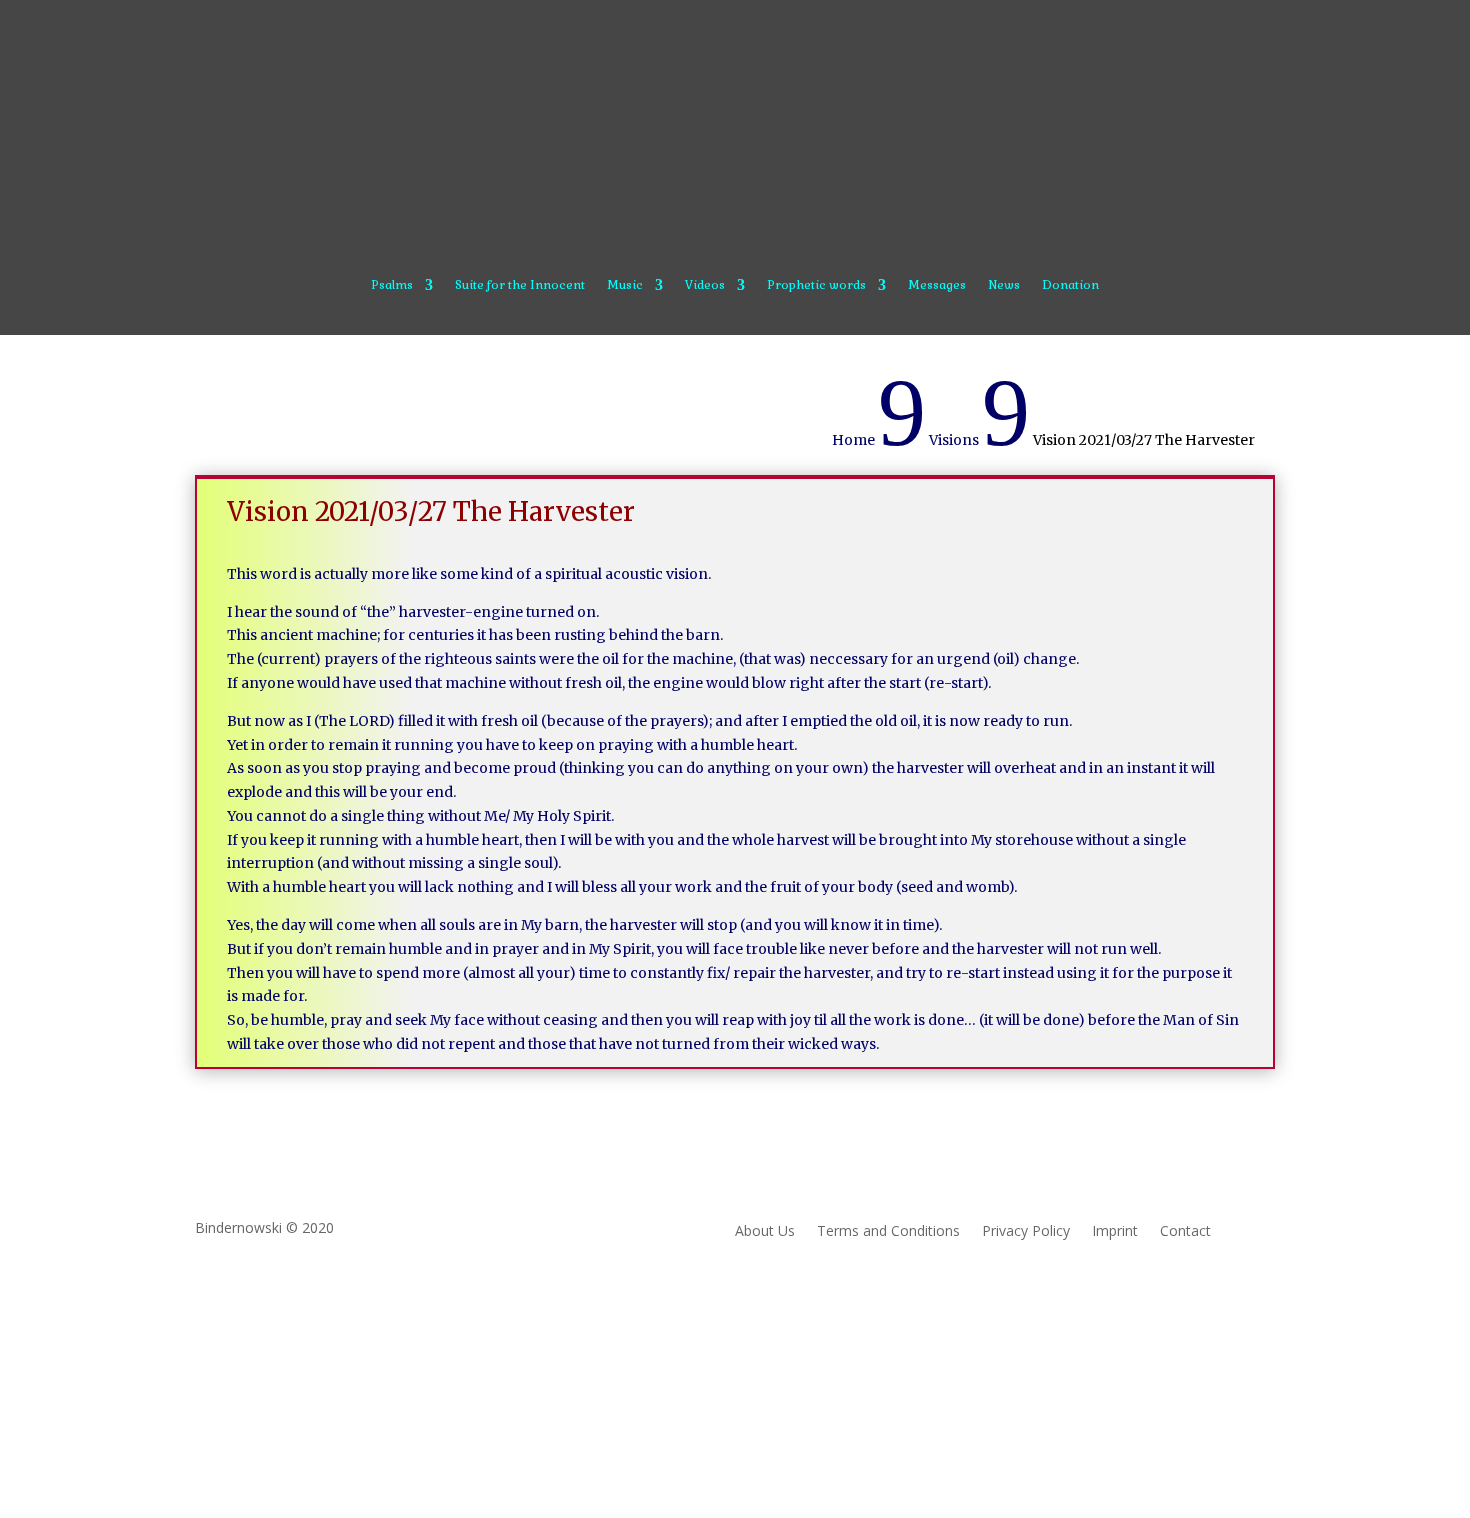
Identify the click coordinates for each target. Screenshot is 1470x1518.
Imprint (1115, 1232)
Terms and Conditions (888, 1232)
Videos (705, 285)
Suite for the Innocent (520, 285)
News (1004, 285)
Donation (1070, 285)
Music (625, 285)
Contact (1185, 1232)
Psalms (392, 285)
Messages (937, 285)
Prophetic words (816, 285)
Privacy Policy (1026, 1232)
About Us (765, 1232)
